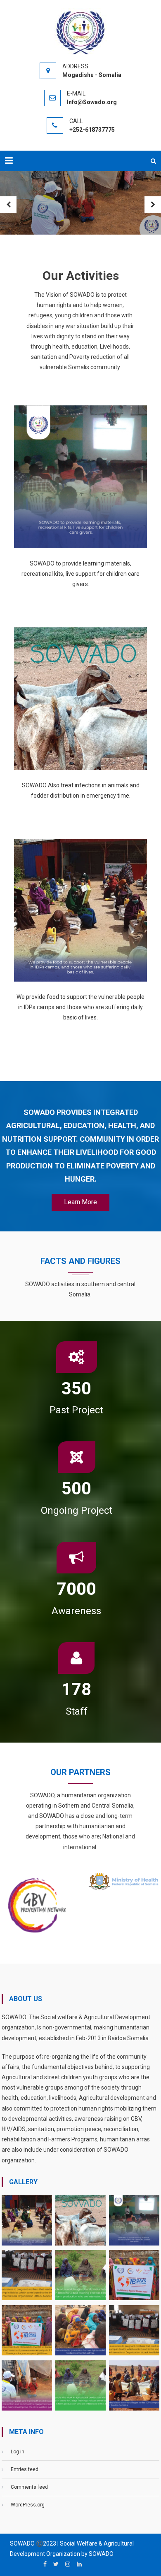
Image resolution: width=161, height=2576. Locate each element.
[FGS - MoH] (124, 1881)
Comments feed (29, 2487)
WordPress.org (28, 2505)
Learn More (80, 1202)
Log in (18, 2452)
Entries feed (25, 2469)
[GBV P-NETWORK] (37, 1904)
